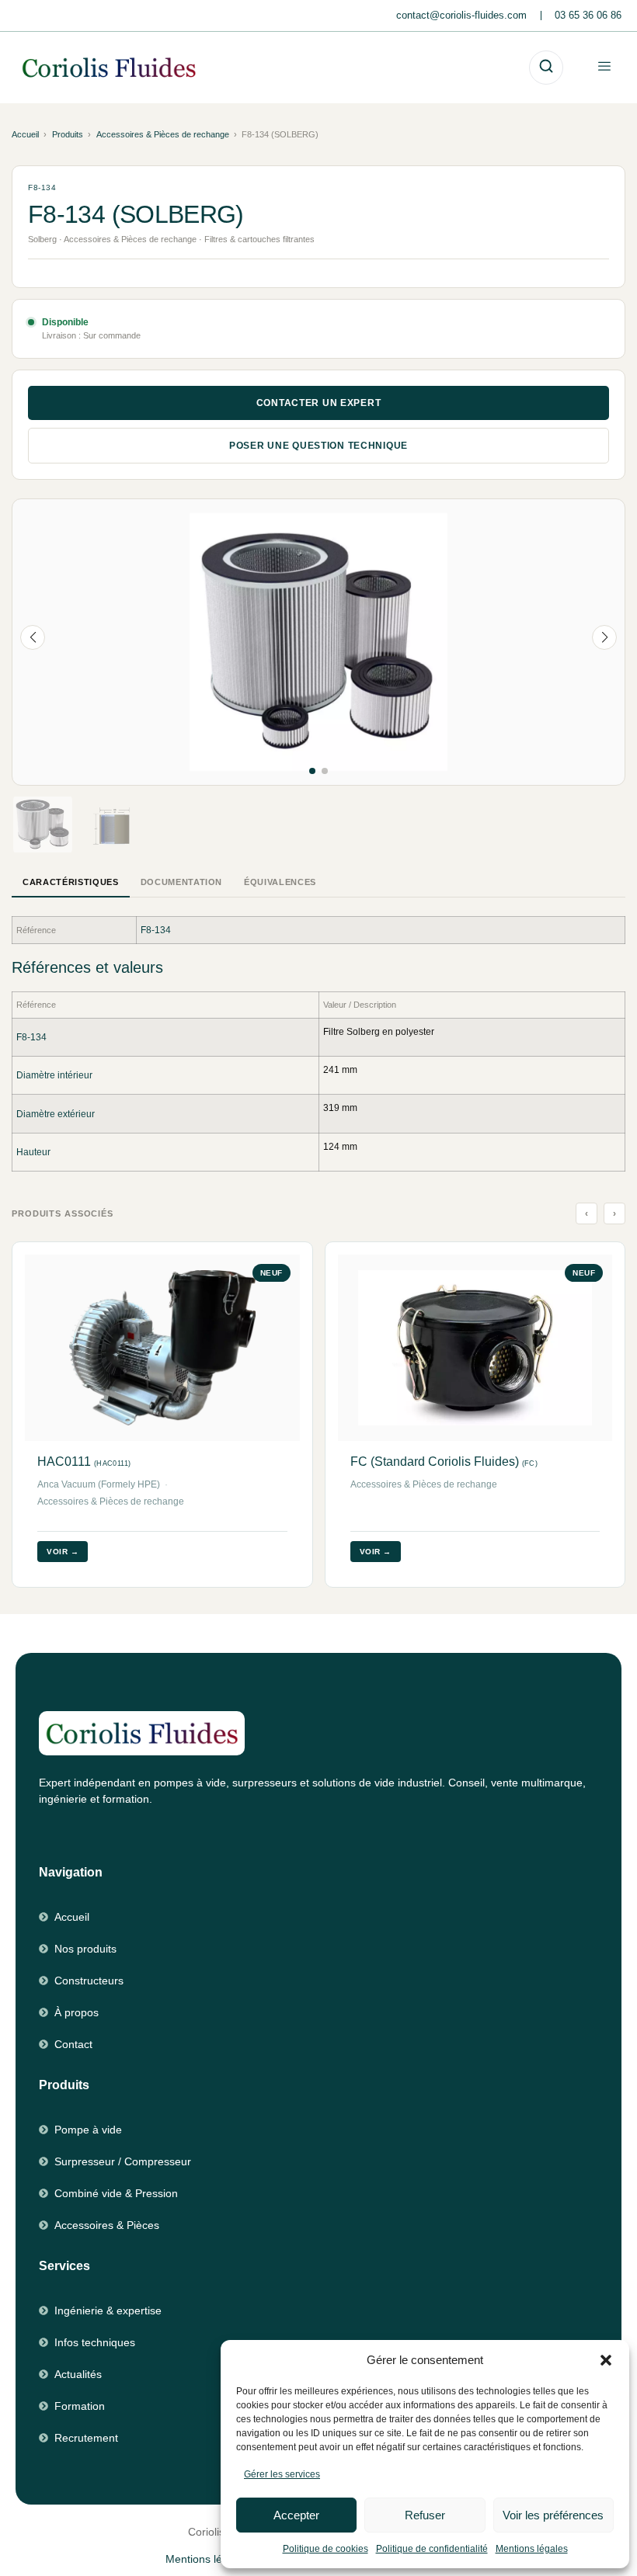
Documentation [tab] (182, 882)
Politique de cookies (325, 2549)
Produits (68, 134)
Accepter (296, 2515)
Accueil (25, 134)
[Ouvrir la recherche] (546, 68)
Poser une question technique (318, 446)
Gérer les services (282, 2474)
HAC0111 (84, 1462)
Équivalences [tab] (280, 882)
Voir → (63, 1552)
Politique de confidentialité (432, 2549)
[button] (606, 2360)
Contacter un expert (319, 403)
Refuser (425, 2515)
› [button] (615, 1213)
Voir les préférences (553, 2515)
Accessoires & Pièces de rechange (163, 134)
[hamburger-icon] (604, 67)
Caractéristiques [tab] (71, 882)
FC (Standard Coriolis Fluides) (444, 1462)
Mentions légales (532, 2549)
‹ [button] (587, 1213)
